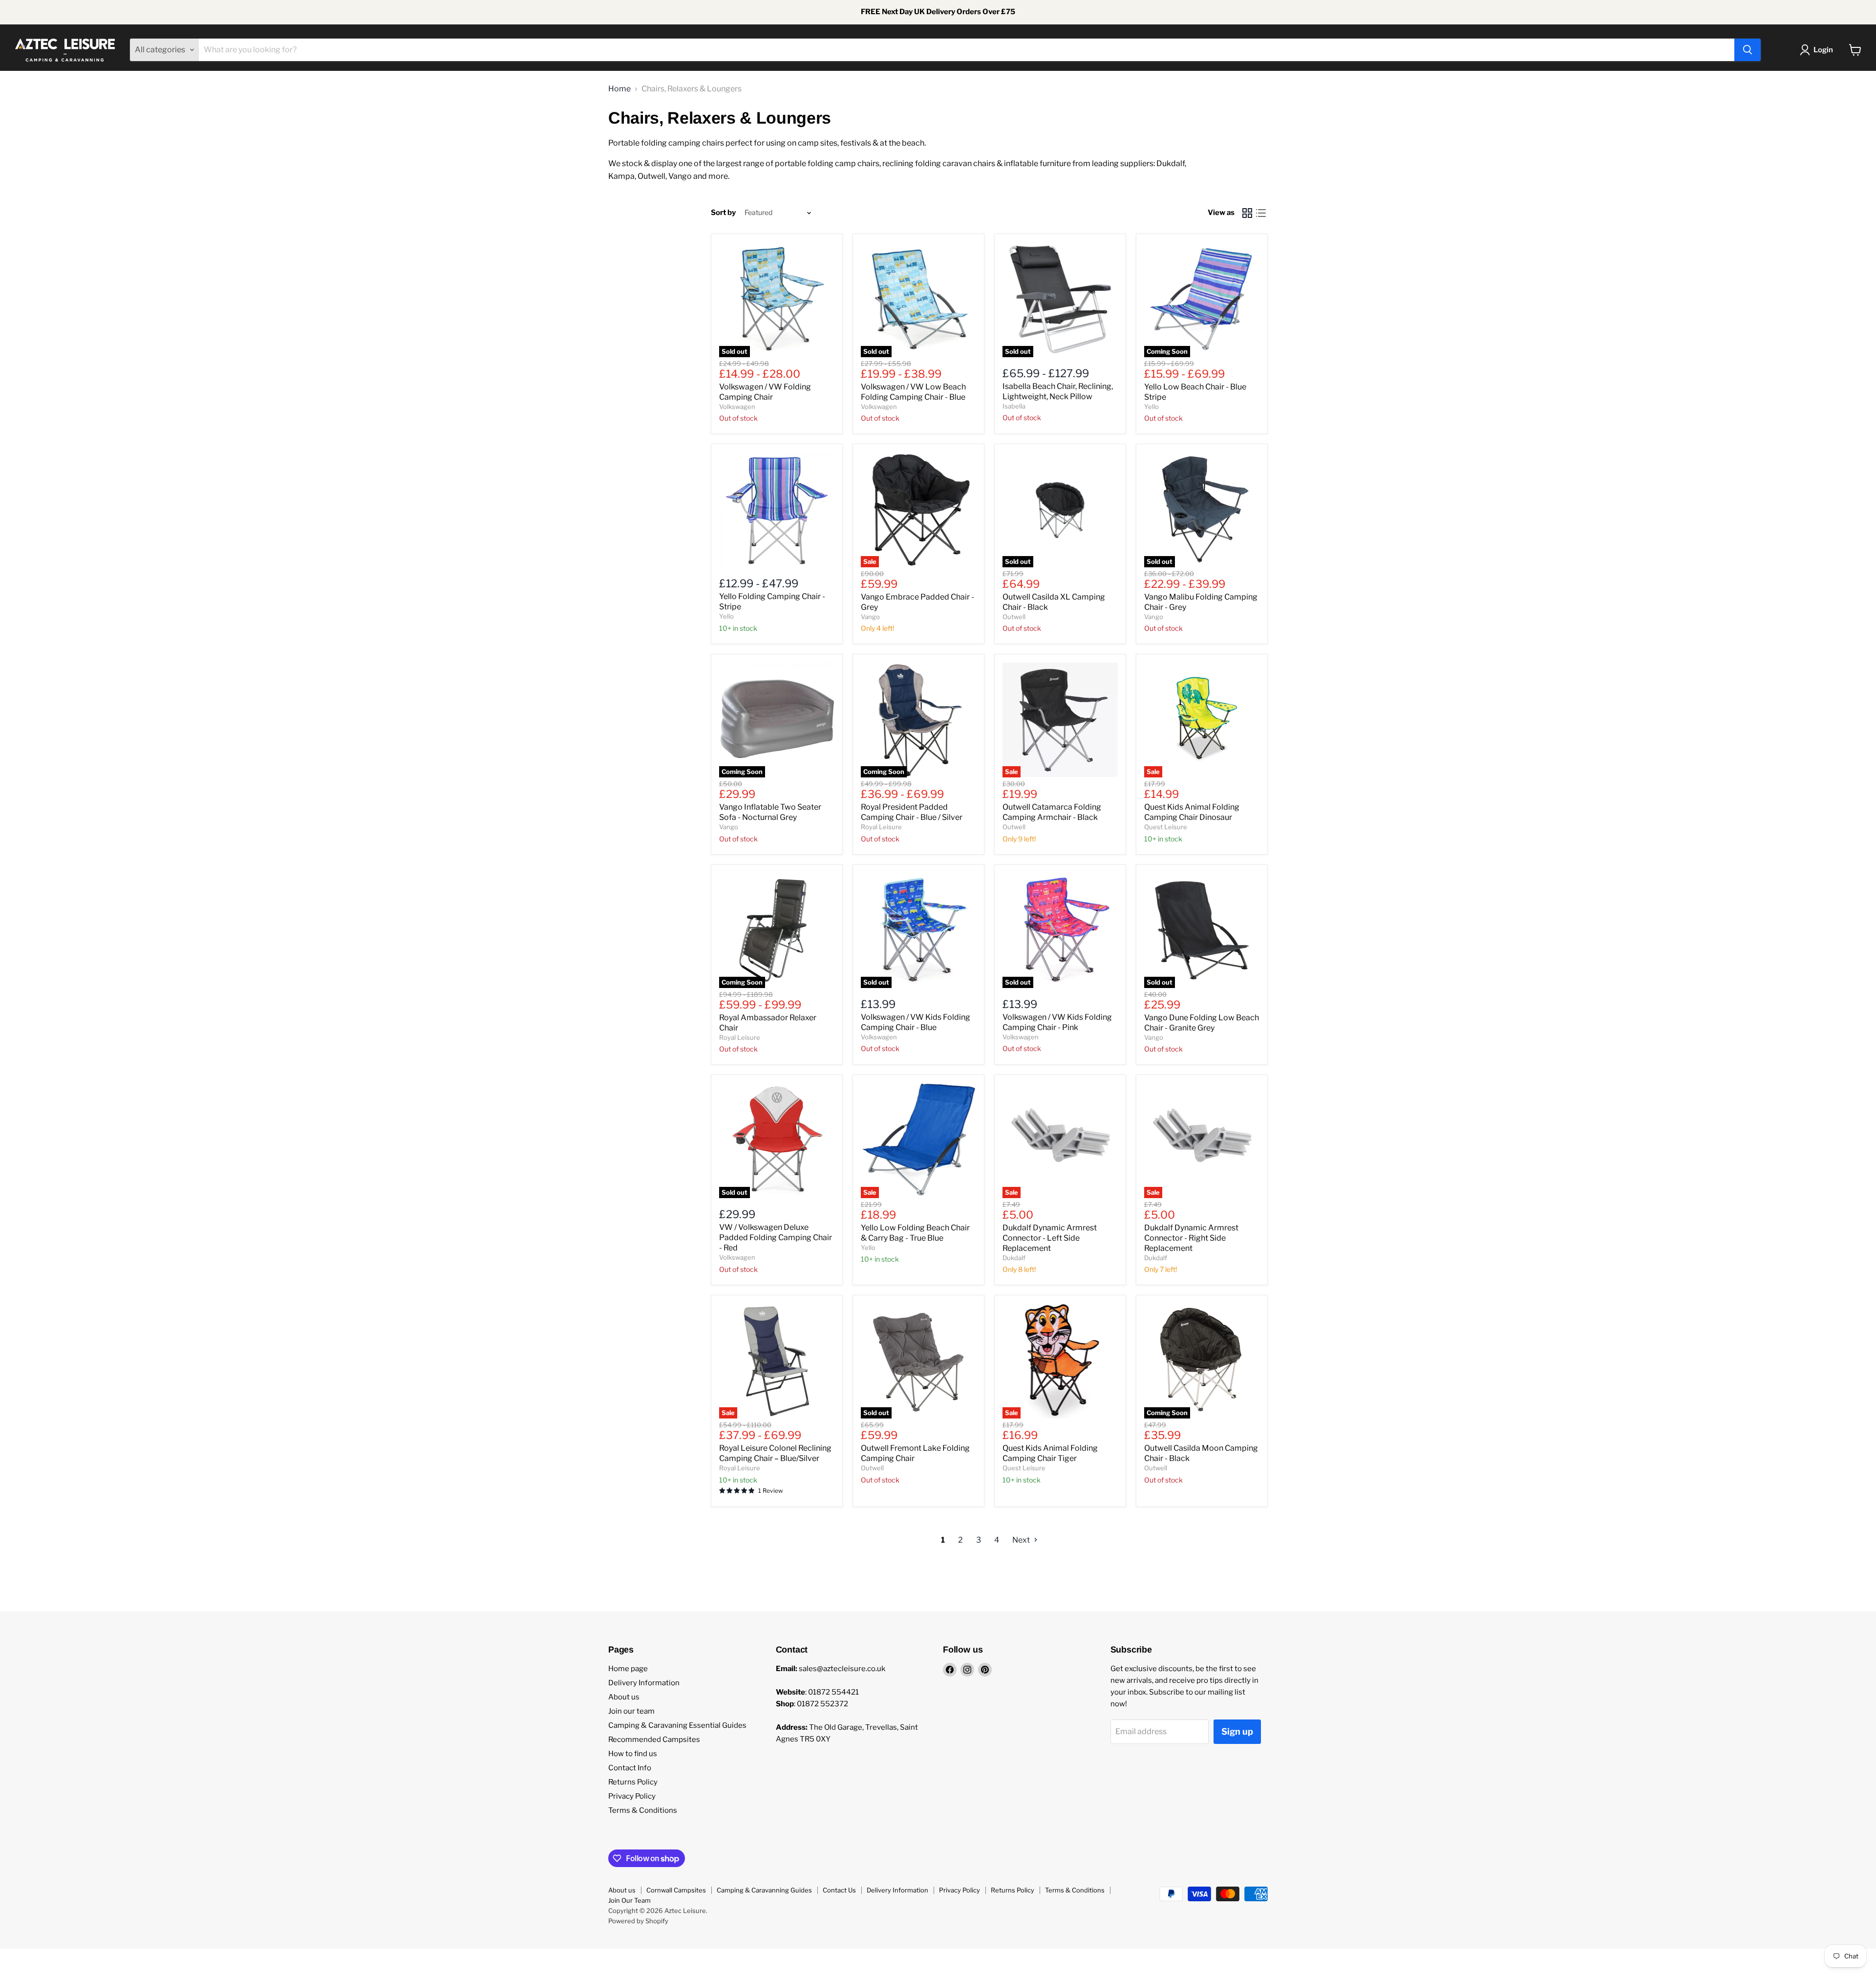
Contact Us (839, 1890)
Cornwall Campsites (676, 1890)
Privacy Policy (632, 1796)
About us (624, 1697)
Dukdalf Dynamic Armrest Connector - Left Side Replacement (1050, 1238)
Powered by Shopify (638, 1921)
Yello (1151, 407)
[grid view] (1247, 213)
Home (619, 89)
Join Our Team (629, 1900)
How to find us (633, 1754)
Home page (628, 1669)
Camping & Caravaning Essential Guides (677, 1725)
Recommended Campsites (654, 1740)
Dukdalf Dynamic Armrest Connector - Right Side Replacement (1191, 1238)
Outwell (1014, 617)
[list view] (1261, 213)
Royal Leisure (881, 827)
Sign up (1237, 1731)
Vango (870, 617)
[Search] (1748, 50)
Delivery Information (644, 1683)
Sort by (723, 213)
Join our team (631, 1711)
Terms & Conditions (643, 1810)
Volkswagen (737, 407)
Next (1022, 1540)
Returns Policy (633, 1782)
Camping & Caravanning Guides (764, 1890)
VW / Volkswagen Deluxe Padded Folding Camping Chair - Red (776, 1237)
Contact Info (630, 1768)
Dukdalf (1014, 1258)
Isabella (1014, 406)
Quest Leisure (1166, 827)
